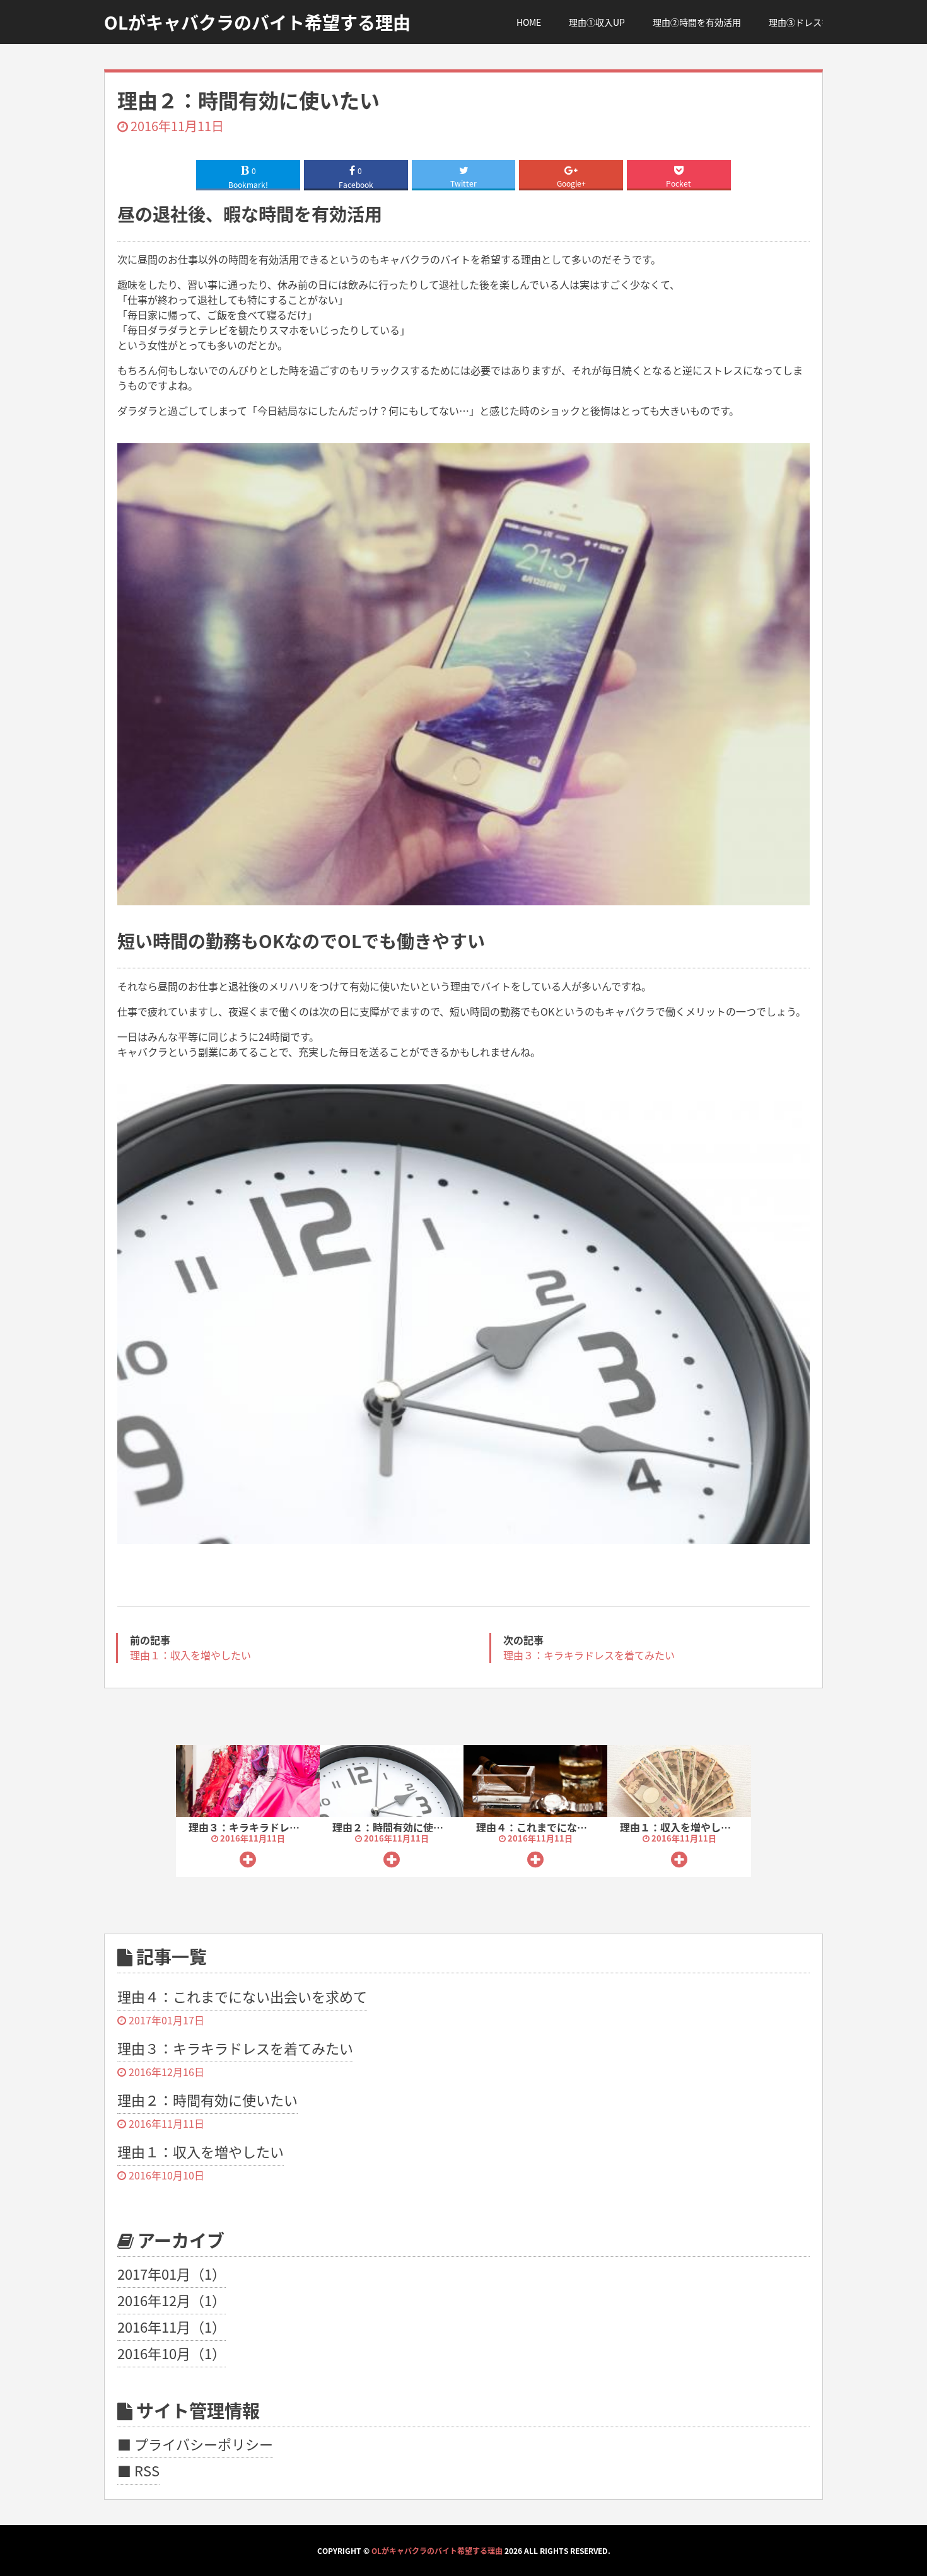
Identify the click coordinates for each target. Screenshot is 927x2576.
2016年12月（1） (172, 2300)
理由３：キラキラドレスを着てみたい (274, 1827)
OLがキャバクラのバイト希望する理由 (437, 2550)
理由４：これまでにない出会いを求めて (567, 1827)
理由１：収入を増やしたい (680, 1827)
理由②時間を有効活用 (697, 22)
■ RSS (138, 2470)
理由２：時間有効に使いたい (398, 1827)
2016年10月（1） (172, 2353)
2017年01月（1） (172, 2273)
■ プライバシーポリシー (195, 2444)
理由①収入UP (597, 22)
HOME (529, 22)
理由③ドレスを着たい (813, 22)
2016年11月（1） (172, 2326)
